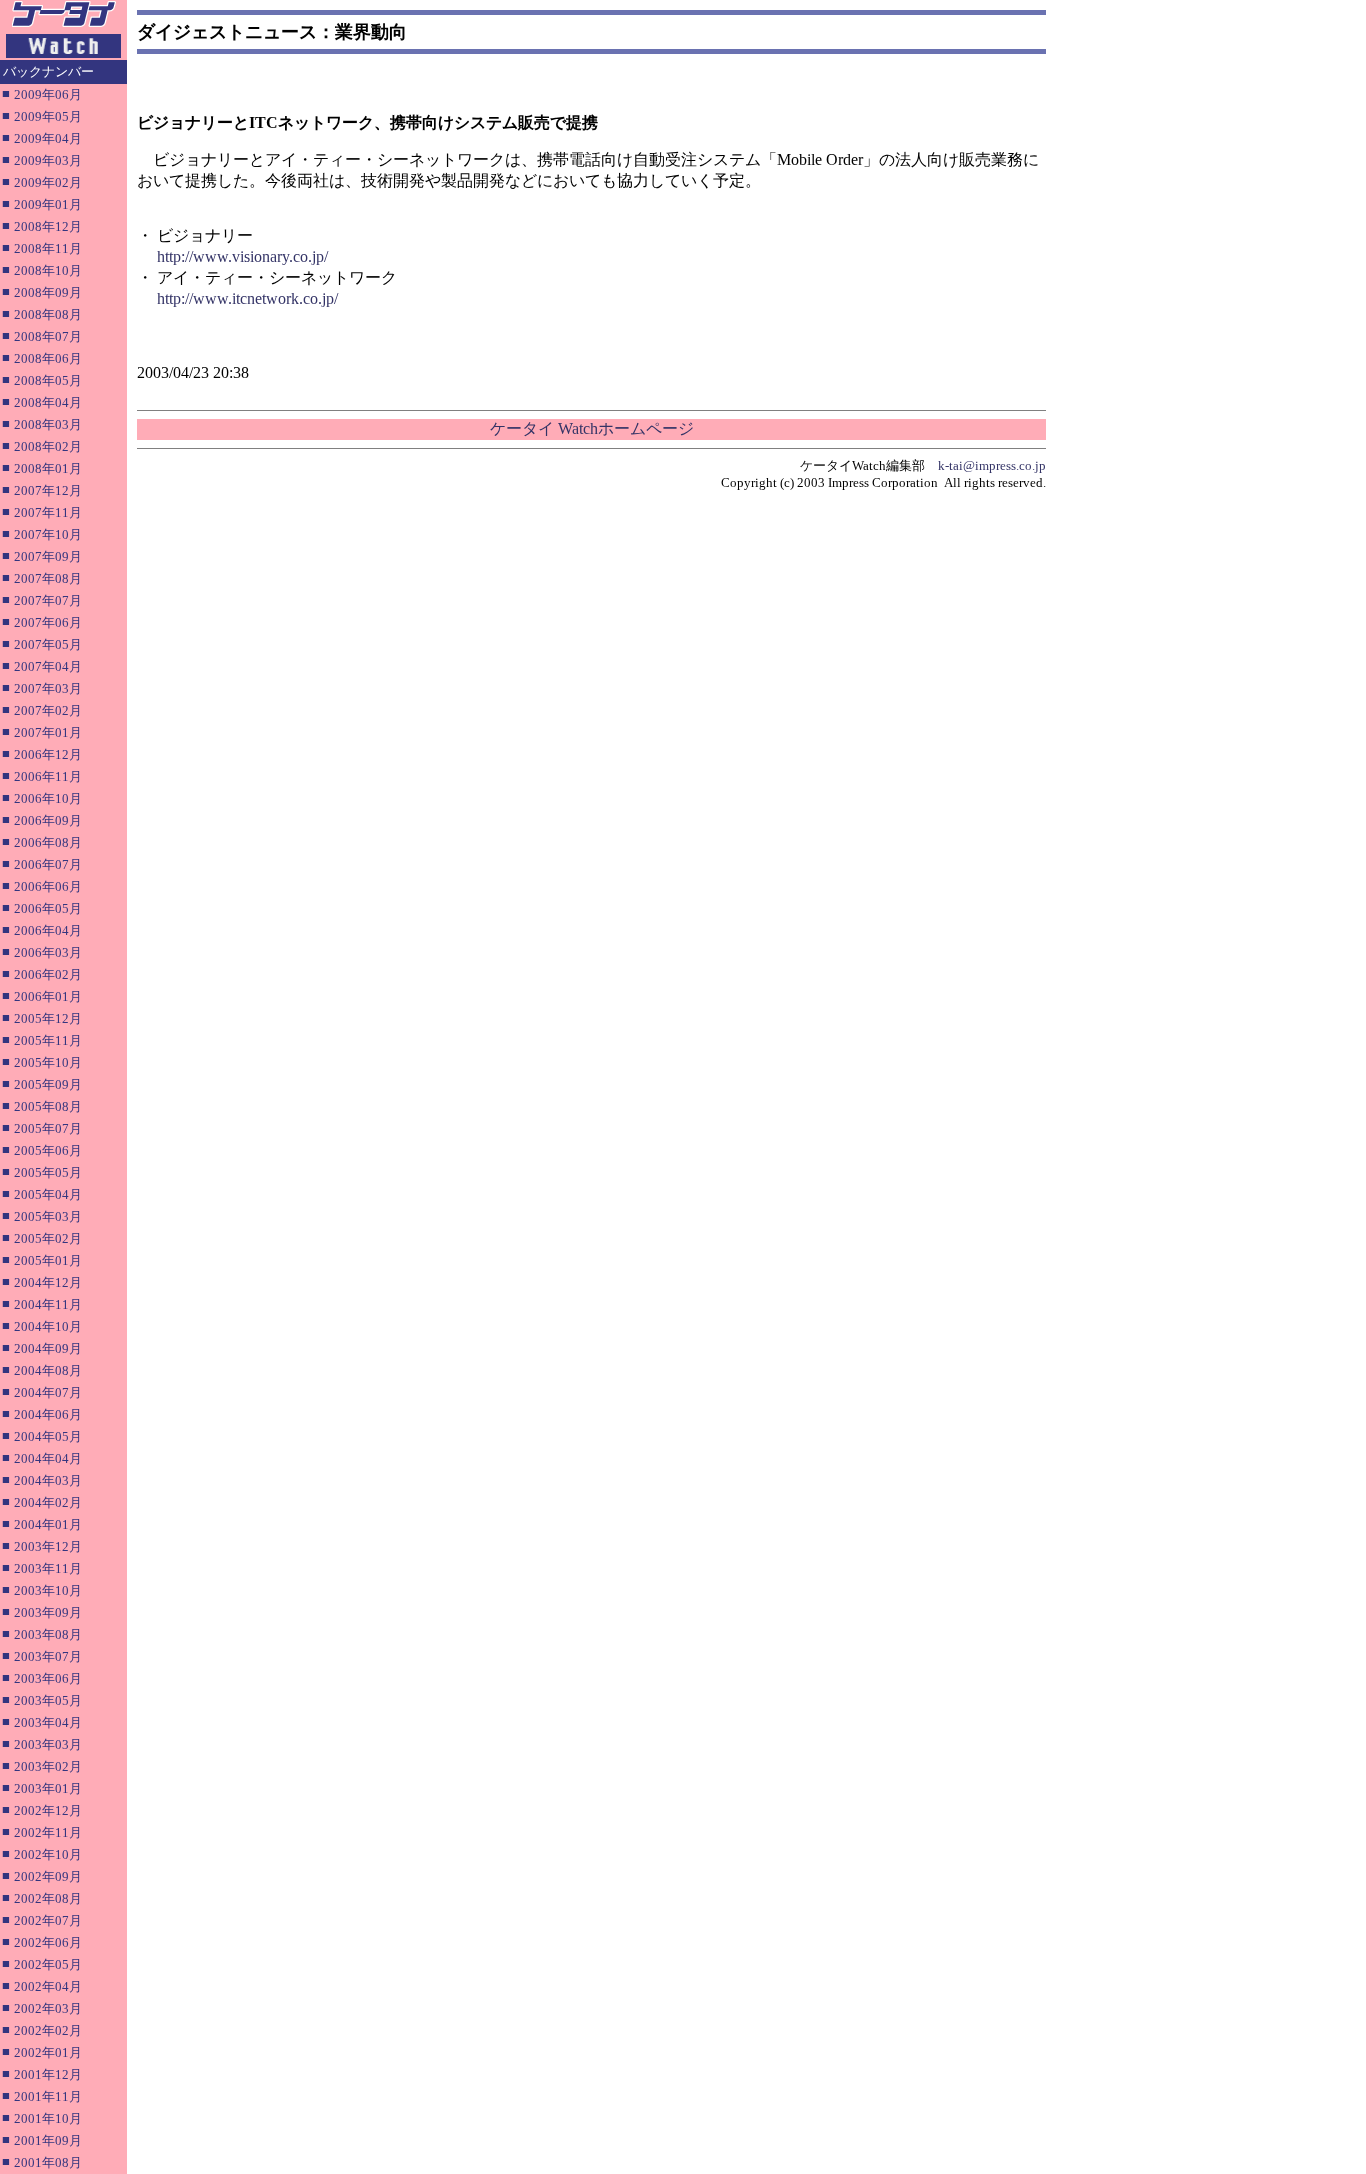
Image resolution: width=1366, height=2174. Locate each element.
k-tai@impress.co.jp (992, 465)
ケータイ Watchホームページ (592, 428)
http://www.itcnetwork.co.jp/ (247, 298)
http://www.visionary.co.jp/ (242, 256)
